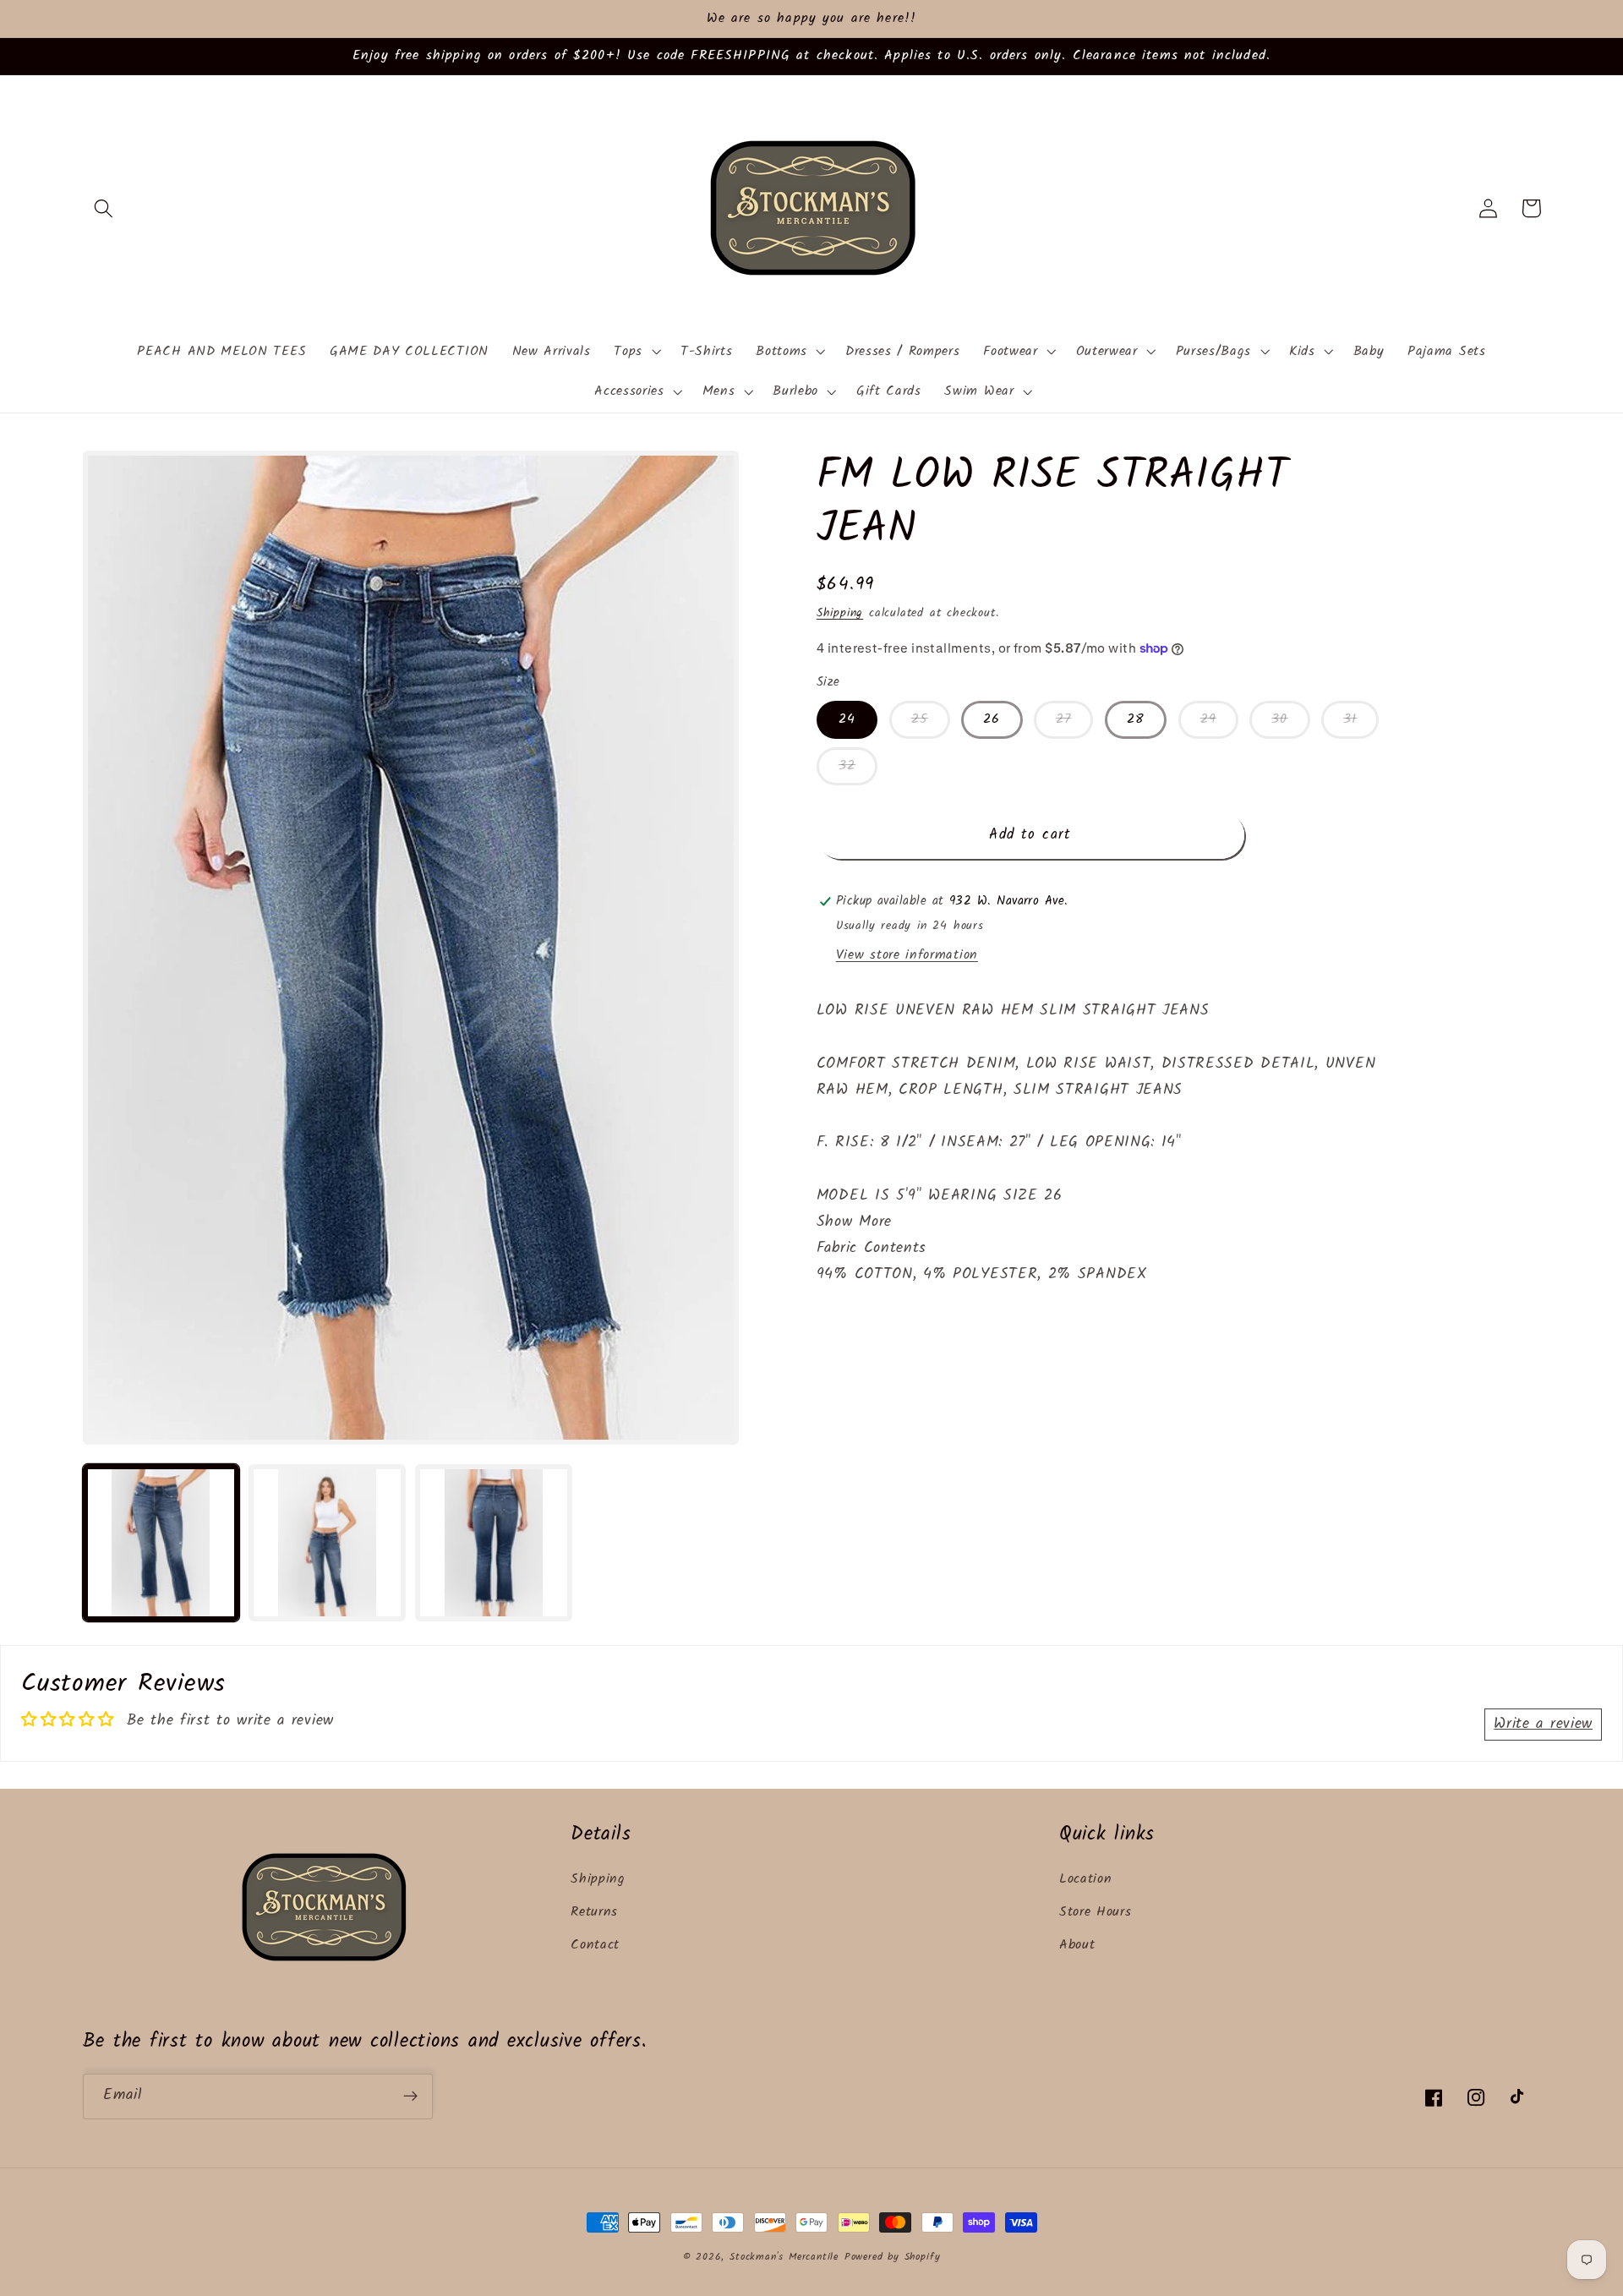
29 (1208, 719)
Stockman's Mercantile (784, 2257)
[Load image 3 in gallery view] (493, 1542)
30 (1279, 719)
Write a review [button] (1543, 1724)
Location (1086, 1879)
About (1077, 1945)
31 (1350, 719)
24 (847, 719)
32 (847, 766)
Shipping (840, 613)
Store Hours (1096, 1912)
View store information (907, 955)
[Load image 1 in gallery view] (161, 1542)
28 (1136, 719)
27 (1063, 719)
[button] (104, 208)
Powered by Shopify (893, 2257)
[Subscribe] (410, 2096)
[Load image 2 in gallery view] (327, 1542)
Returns (594, 1912)
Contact (595, 1945)
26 (992, 719)
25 (920, 719)
